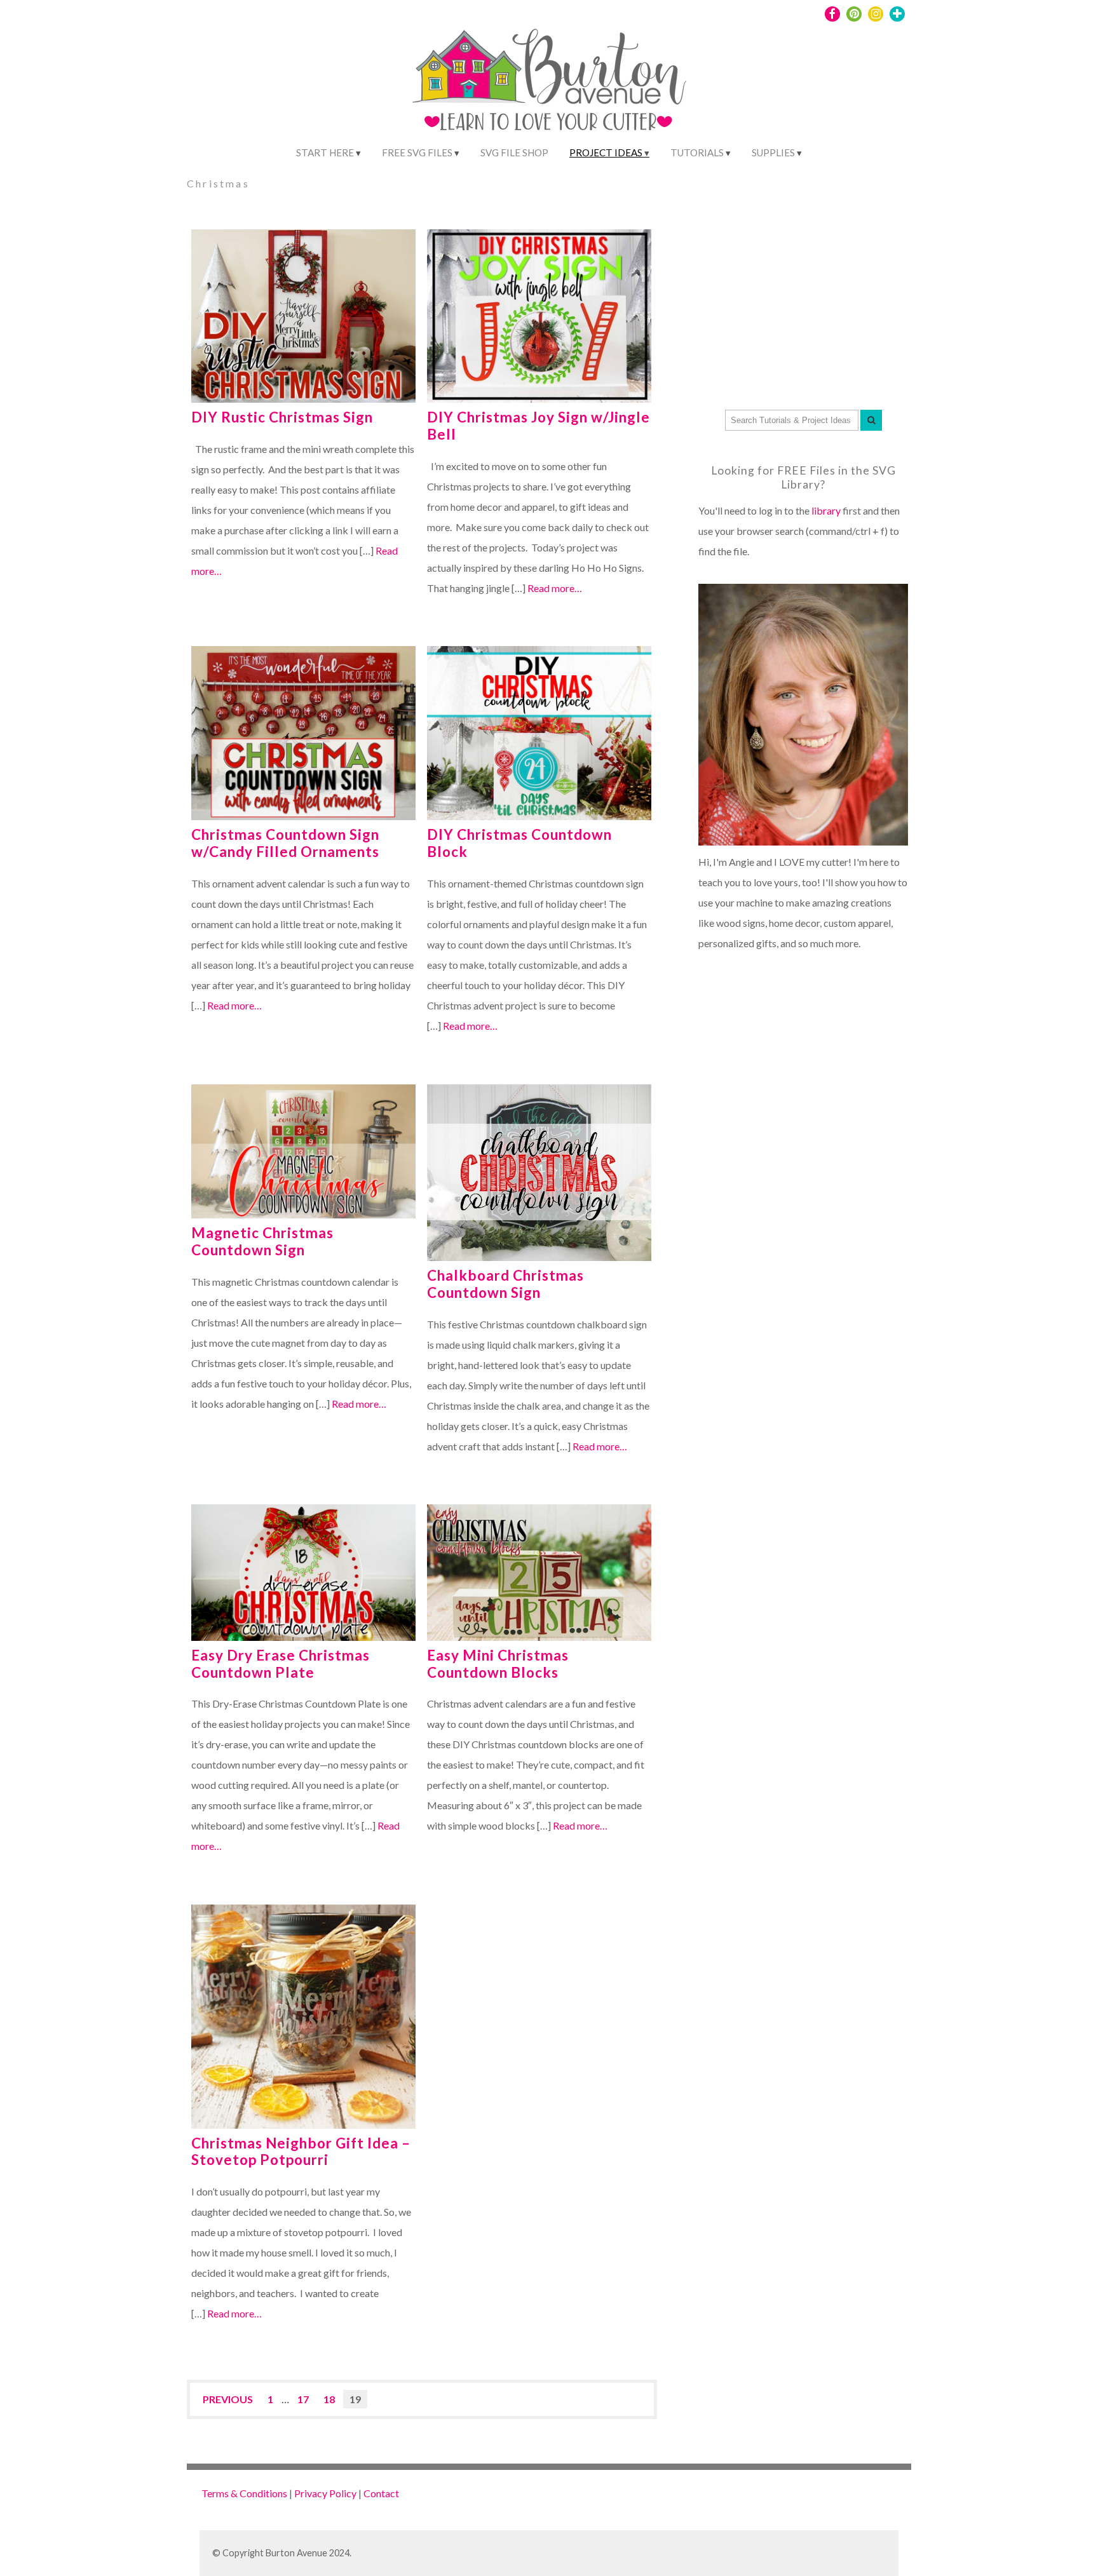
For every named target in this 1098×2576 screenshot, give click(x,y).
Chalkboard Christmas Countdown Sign (505, 1284)
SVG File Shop (514, 152)
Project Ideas (606, 152)
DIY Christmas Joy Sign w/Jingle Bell (539, 426)
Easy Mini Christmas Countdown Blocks (498, 1664)
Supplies (773, 152)
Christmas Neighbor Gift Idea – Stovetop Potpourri (301, 2152)
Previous (228, 2399)
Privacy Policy (325, 2493)
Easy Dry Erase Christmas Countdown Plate (281, 1664)
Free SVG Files (417, 152)
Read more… (555, 588)
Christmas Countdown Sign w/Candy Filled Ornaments (285, 843)
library (826, 510)
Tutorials (697, 152)
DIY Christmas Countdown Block (519, 843)
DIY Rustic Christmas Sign (282, 417)
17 (303, 2399)
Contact (381, 2493)
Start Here (325, 152)
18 (329, 2399)
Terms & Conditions (244, 2493)
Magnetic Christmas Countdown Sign (262, 1241)
